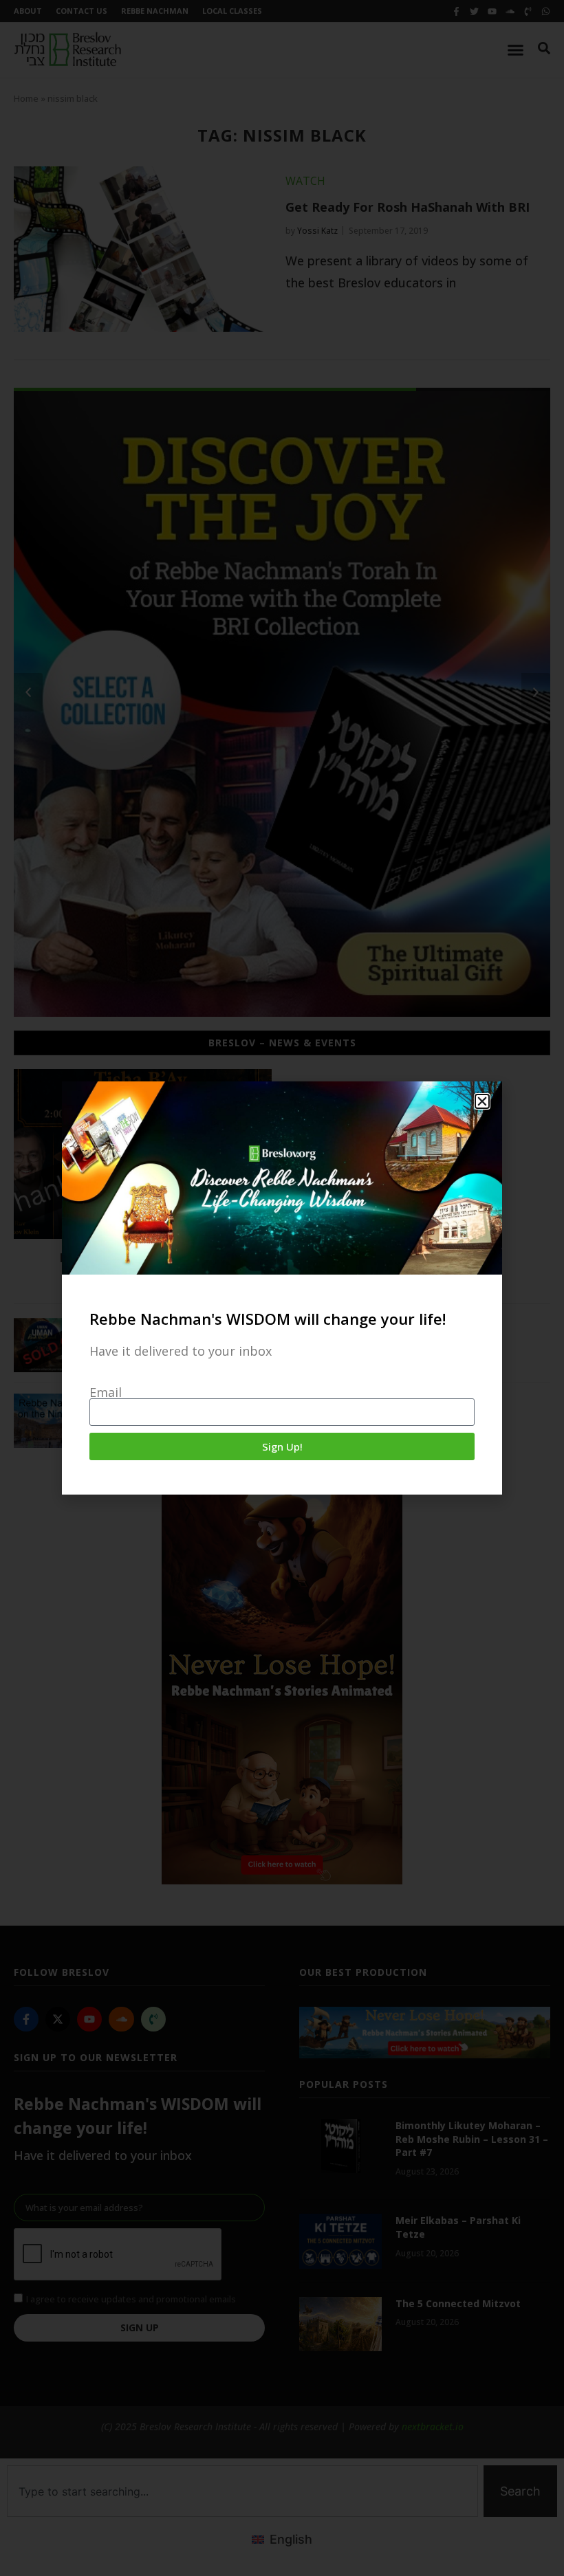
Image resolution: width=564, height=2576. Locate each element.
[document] (282, 1288)
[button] (482, 1101)
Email (106, 1392)
